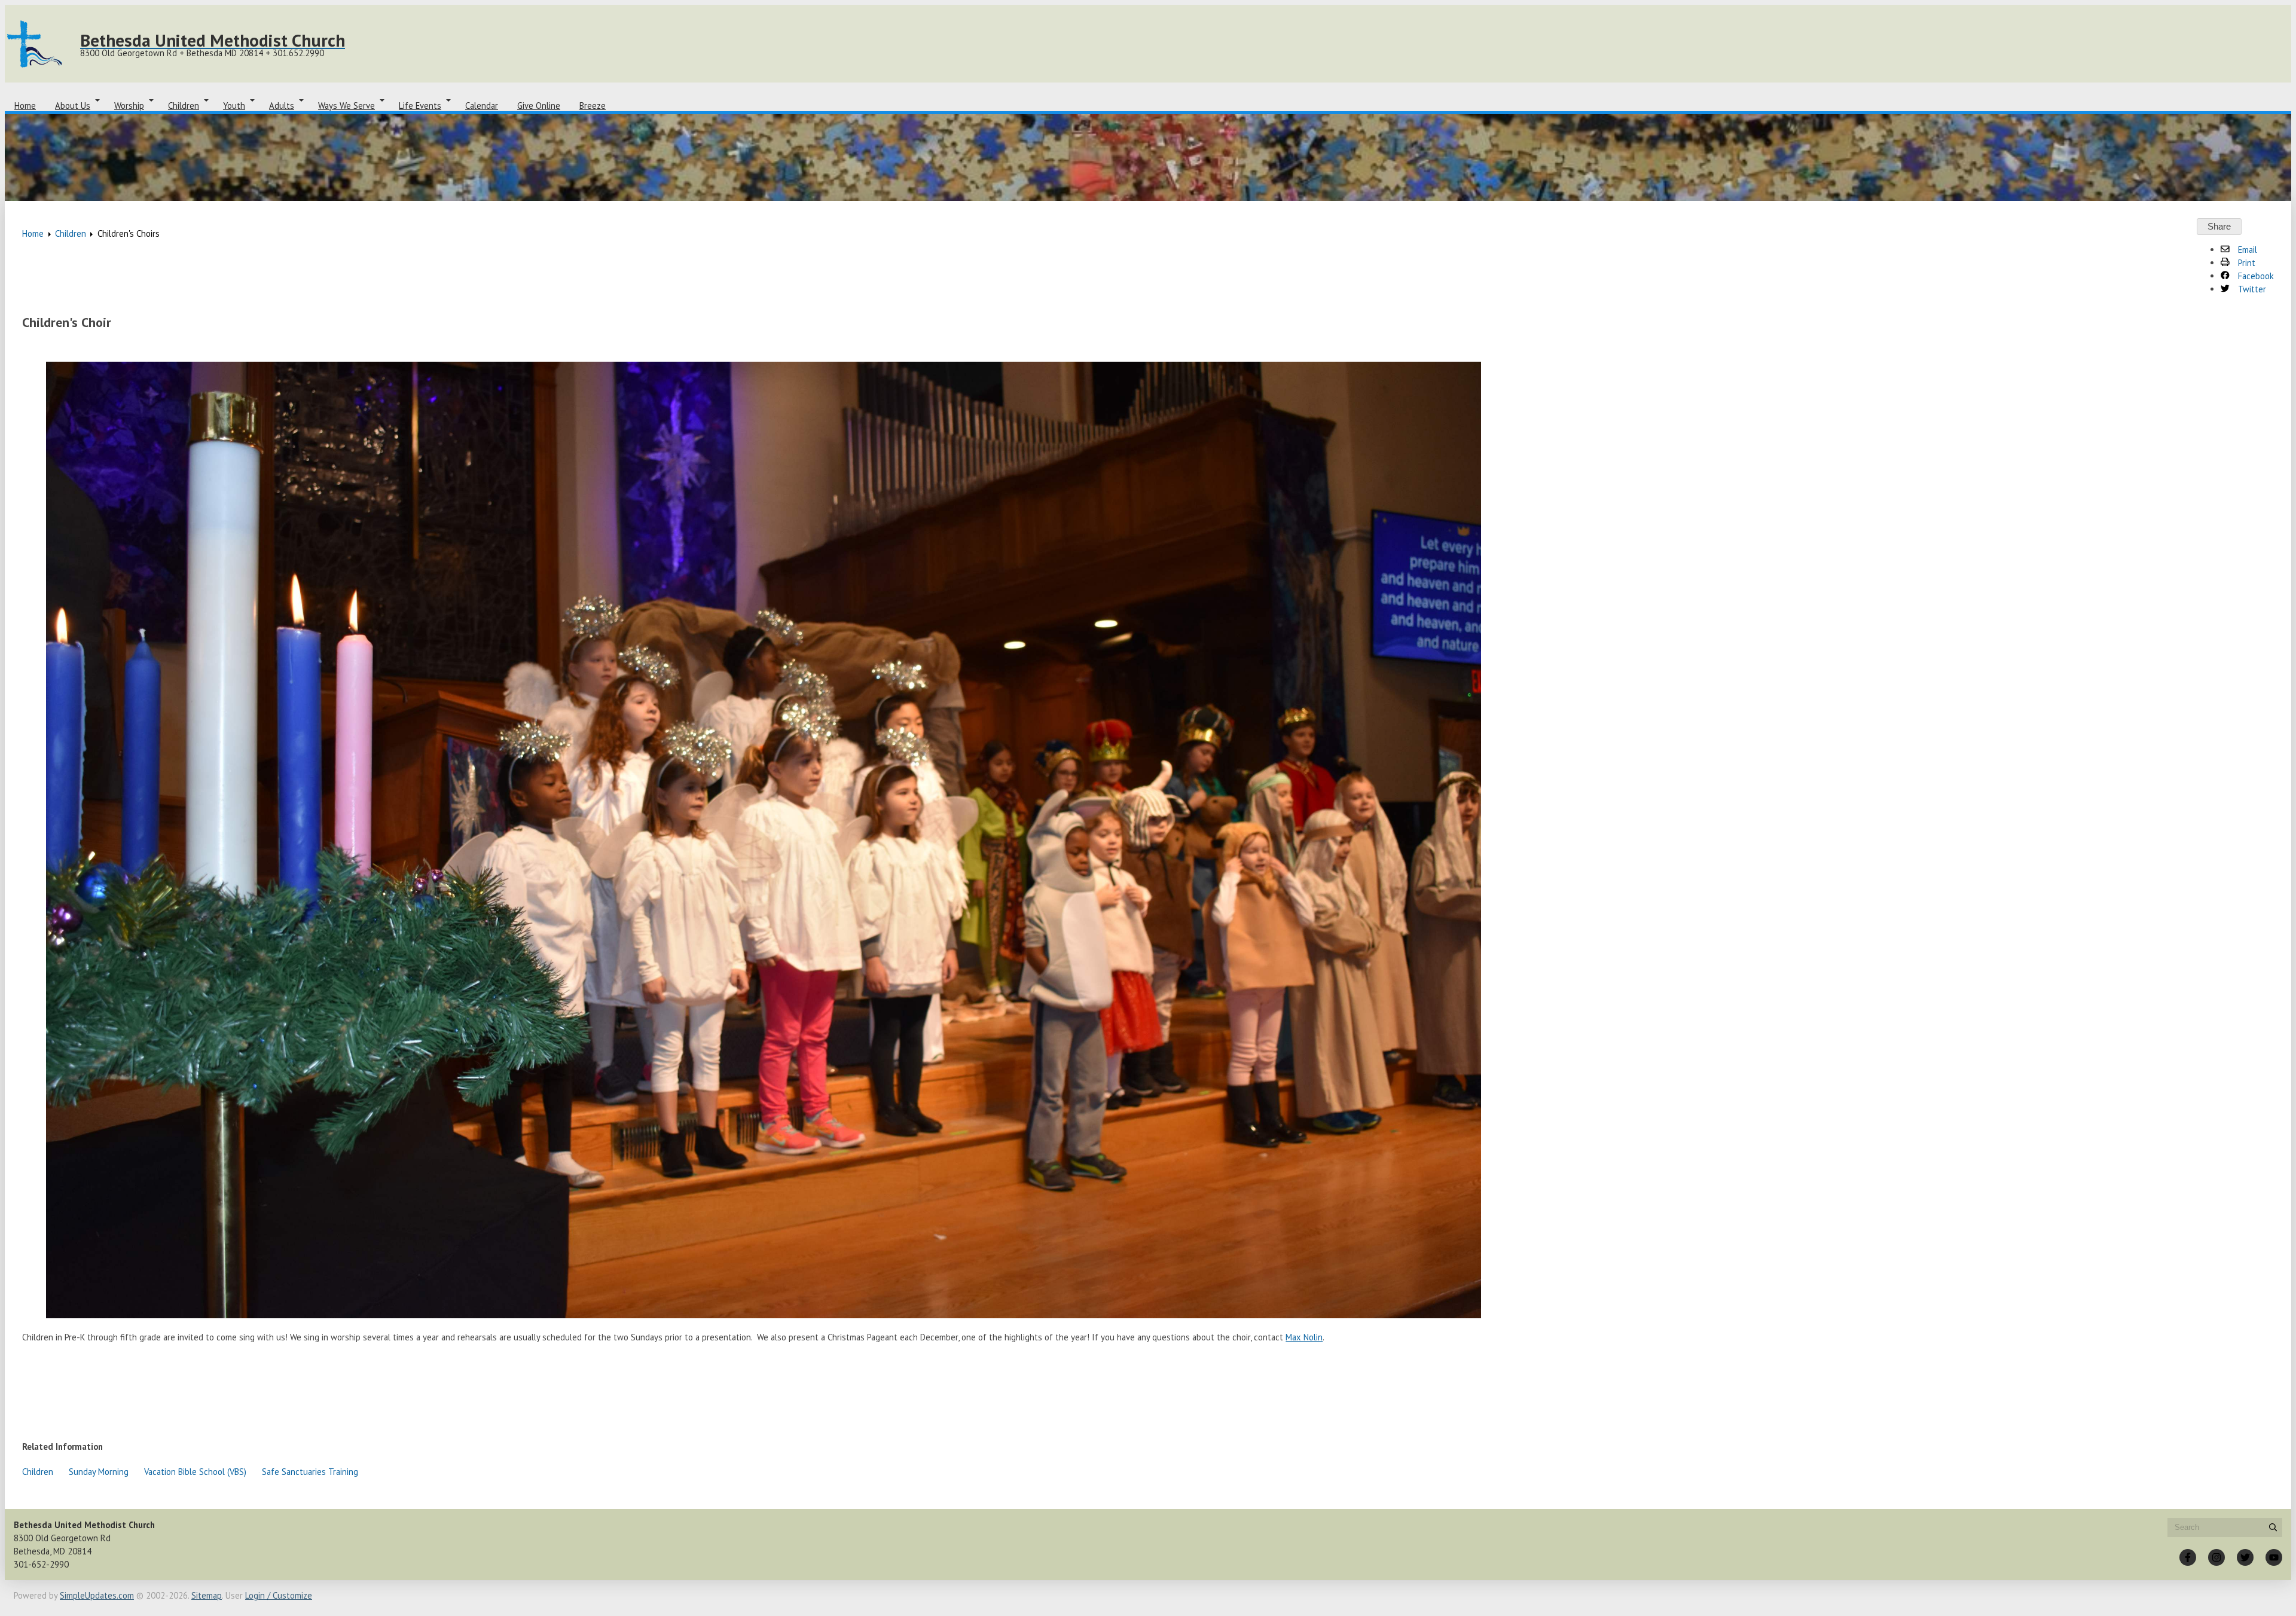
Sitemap (207, 1595)
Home (25, 106)
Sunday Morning (99, 1472)
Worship (129, 106)
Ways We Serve (346, 106)
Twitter (2251, 289)
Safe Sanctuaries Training (310, 1472)
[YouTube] (2274, 1557)
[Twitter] (2245, 1557)
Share (2219, 227)
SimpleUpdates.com (97, 1595)
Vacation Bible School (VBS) (195, 1472)
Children (184, 106)
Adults (282, 106)
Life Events (420, 106)
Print (2245, 263)
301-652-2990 (41, 1564)
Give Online (539, 106)
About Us (73, 106)
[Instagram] (2216, 1557)
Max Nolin (1304, 1337)
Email (2246, 250)
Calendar (482, 106)
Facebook (2255, 276)
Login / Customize (279, 1595)
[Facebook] (2188, 1557)
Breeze (593, 106)
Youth (234, 106)
